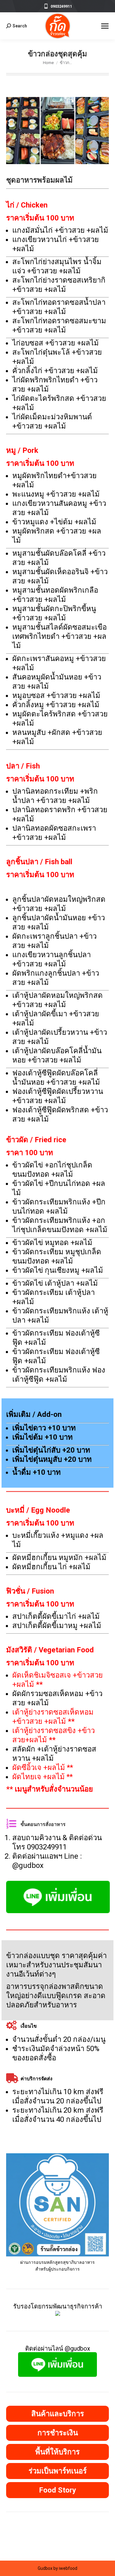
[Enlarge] (101, 2161)
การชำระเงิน (58, 2433)
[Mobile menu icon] (105, 26)
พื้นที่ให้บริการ (57, 2452)
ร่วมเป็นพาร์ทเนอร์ (58, 2471)
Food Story (57, 2490)
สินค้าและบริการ (58, 2414)
